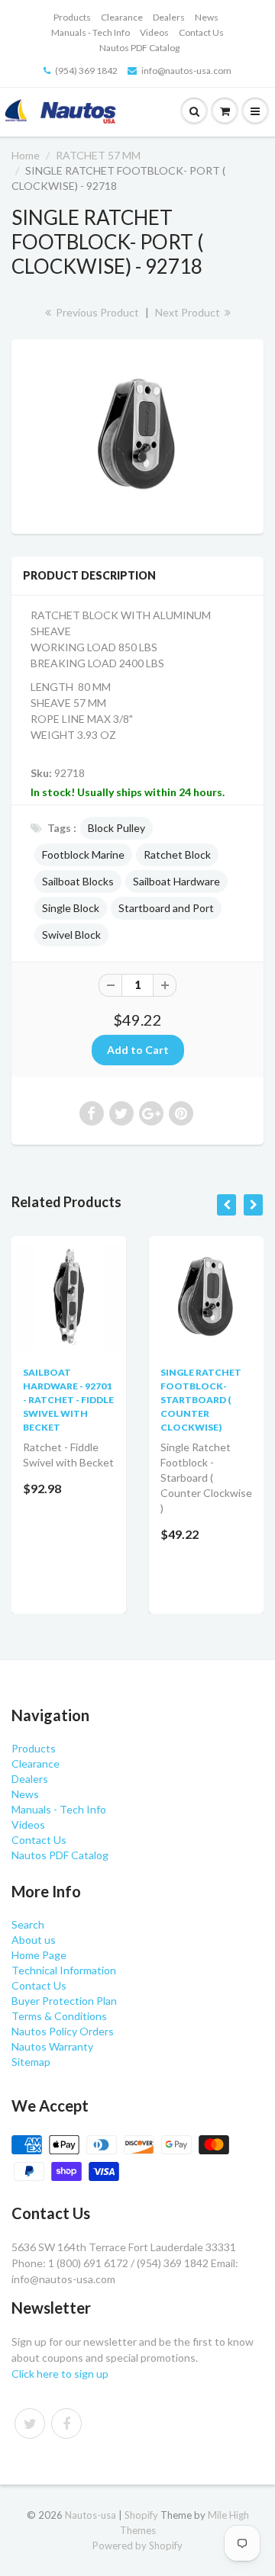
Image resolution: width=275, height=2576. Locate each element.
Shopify (141, 2515)
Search (28, 1924)
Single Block (71, 908)
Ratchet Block (177, 854)
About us (34, 1940)
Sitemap (31, 2062)
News (207, 17)
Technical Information (64, 1970)
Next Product (189, 312)
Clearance (122, 17)
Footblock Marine (83, 854)
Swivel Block (71, 935)
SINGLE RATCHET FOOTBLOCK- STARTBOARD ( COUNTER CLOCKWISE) (201, 1400)
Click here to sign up (60, 2374)
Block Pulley (116, 828)
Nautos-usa (92, 2515)
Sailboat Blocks (78, 881)
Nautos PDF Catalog (139, 48)
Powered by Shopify (137, 2545)
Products (72, 17)
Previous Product (96, 312)
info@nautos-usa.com (186, 71)
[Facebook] (66, 2423)
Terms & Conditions (59, 2016)
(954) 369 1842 (86, 71)
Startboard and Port (166, 908)
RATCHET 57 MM (98, 155)
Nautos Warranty (52, 2046)
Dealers (169, 17)
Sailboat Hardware (176, 881)
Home (26, 155)
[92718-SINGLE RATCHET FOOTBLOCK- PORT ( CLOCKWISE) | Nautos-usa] (137, 435)
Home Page (39, 1955)
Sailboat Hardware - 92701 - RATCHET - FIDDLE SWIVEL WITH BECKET (68, 1400)
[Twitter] (30, 2423)
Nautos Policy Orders (63, 2031)
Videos (154, 32)
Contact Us (201, 32)
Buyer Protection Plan (64, 2001)
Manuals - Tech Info (91, 32)
